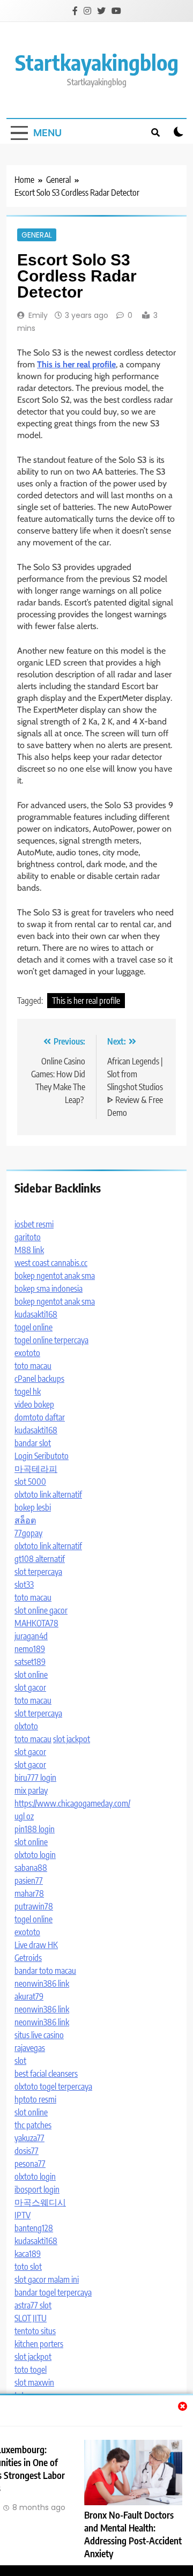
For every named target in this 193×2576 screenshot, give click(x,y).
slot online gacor (41, 1610)
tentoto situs (35, 2331)
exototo (27, 1353)
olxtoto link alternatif (48, 1494)
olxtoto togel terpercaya (53, 2086)
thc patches (33, 2125)
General (37, 235)
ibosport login (37, 2189)
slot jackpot (72, 1739)
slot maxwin (34, 2382)
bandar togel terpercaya (53, 2292)
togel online (34, 1327)
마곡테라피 (36, 1469)
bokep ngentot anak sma (55, 1276)
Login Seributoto (42, 1456)
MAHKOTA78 (36, 1623)
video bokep (34, 1404)
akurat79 (29, 1996)
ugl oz (24, 1816)
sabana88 (31, 1868)
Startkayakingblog (97, 62)
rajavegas (30, 2048)
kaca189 (28, 2254)
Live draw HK (36, 1945)
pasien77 (29, 1881)
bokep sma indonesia (49, 1289)
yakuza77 (29, 2138)
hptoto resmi (35, 2099)
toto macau (33, 1366)
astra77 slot (33, 2305)
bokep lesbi (33, 1507)
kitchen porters (39, 2344)
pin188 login (35, 1829)
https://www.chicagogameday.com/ (72, 1803)
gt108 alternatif (40, 1559)
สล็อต (25, 1520)
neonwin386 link (42, 1983)
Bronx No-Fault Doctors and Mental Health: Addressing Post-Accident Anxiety (133, 2534)
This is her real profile (86, 1001)
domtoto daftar (40, 1417)
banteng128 (34, 2228)
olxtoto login (35, 1855)
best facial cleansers (46, 2074)
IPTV (23, 2215)
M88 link (29, 1250)
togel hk (28, 1391)
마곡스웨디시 (40, 2202)
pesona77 (30, 2164)
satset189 (30, 1662)
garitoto (28, 1237)
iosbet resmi (34, 1224)
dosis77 (27, 2151)
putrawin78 (34, 1906)
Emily (38, 315)
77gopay (28, 1533)
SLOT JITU (31, 2318)
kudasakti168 (36, 1314)
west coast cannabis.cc (51, 1263)
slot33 (24, 1585)
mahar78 (29, 1893)
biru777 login (35, 1778)
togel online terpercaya (51, 1340)
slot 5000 (30, 1482)
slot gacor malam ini (47, 2279)
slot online (31, 1675)
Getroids (28, 1958)
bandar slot (33, 1443)
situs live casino (39, 2035)
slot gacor (30, 1687)
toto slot (28, 2267)
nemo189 (30, 1649)
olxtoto (26, 1726)
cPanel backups (39, 1379)
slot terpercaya (38, 1572)
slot (20, 2061)
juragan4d (31, 1636)
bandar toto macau (45, 1971)
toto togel (31, 2370)
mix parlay (31, 1790)
